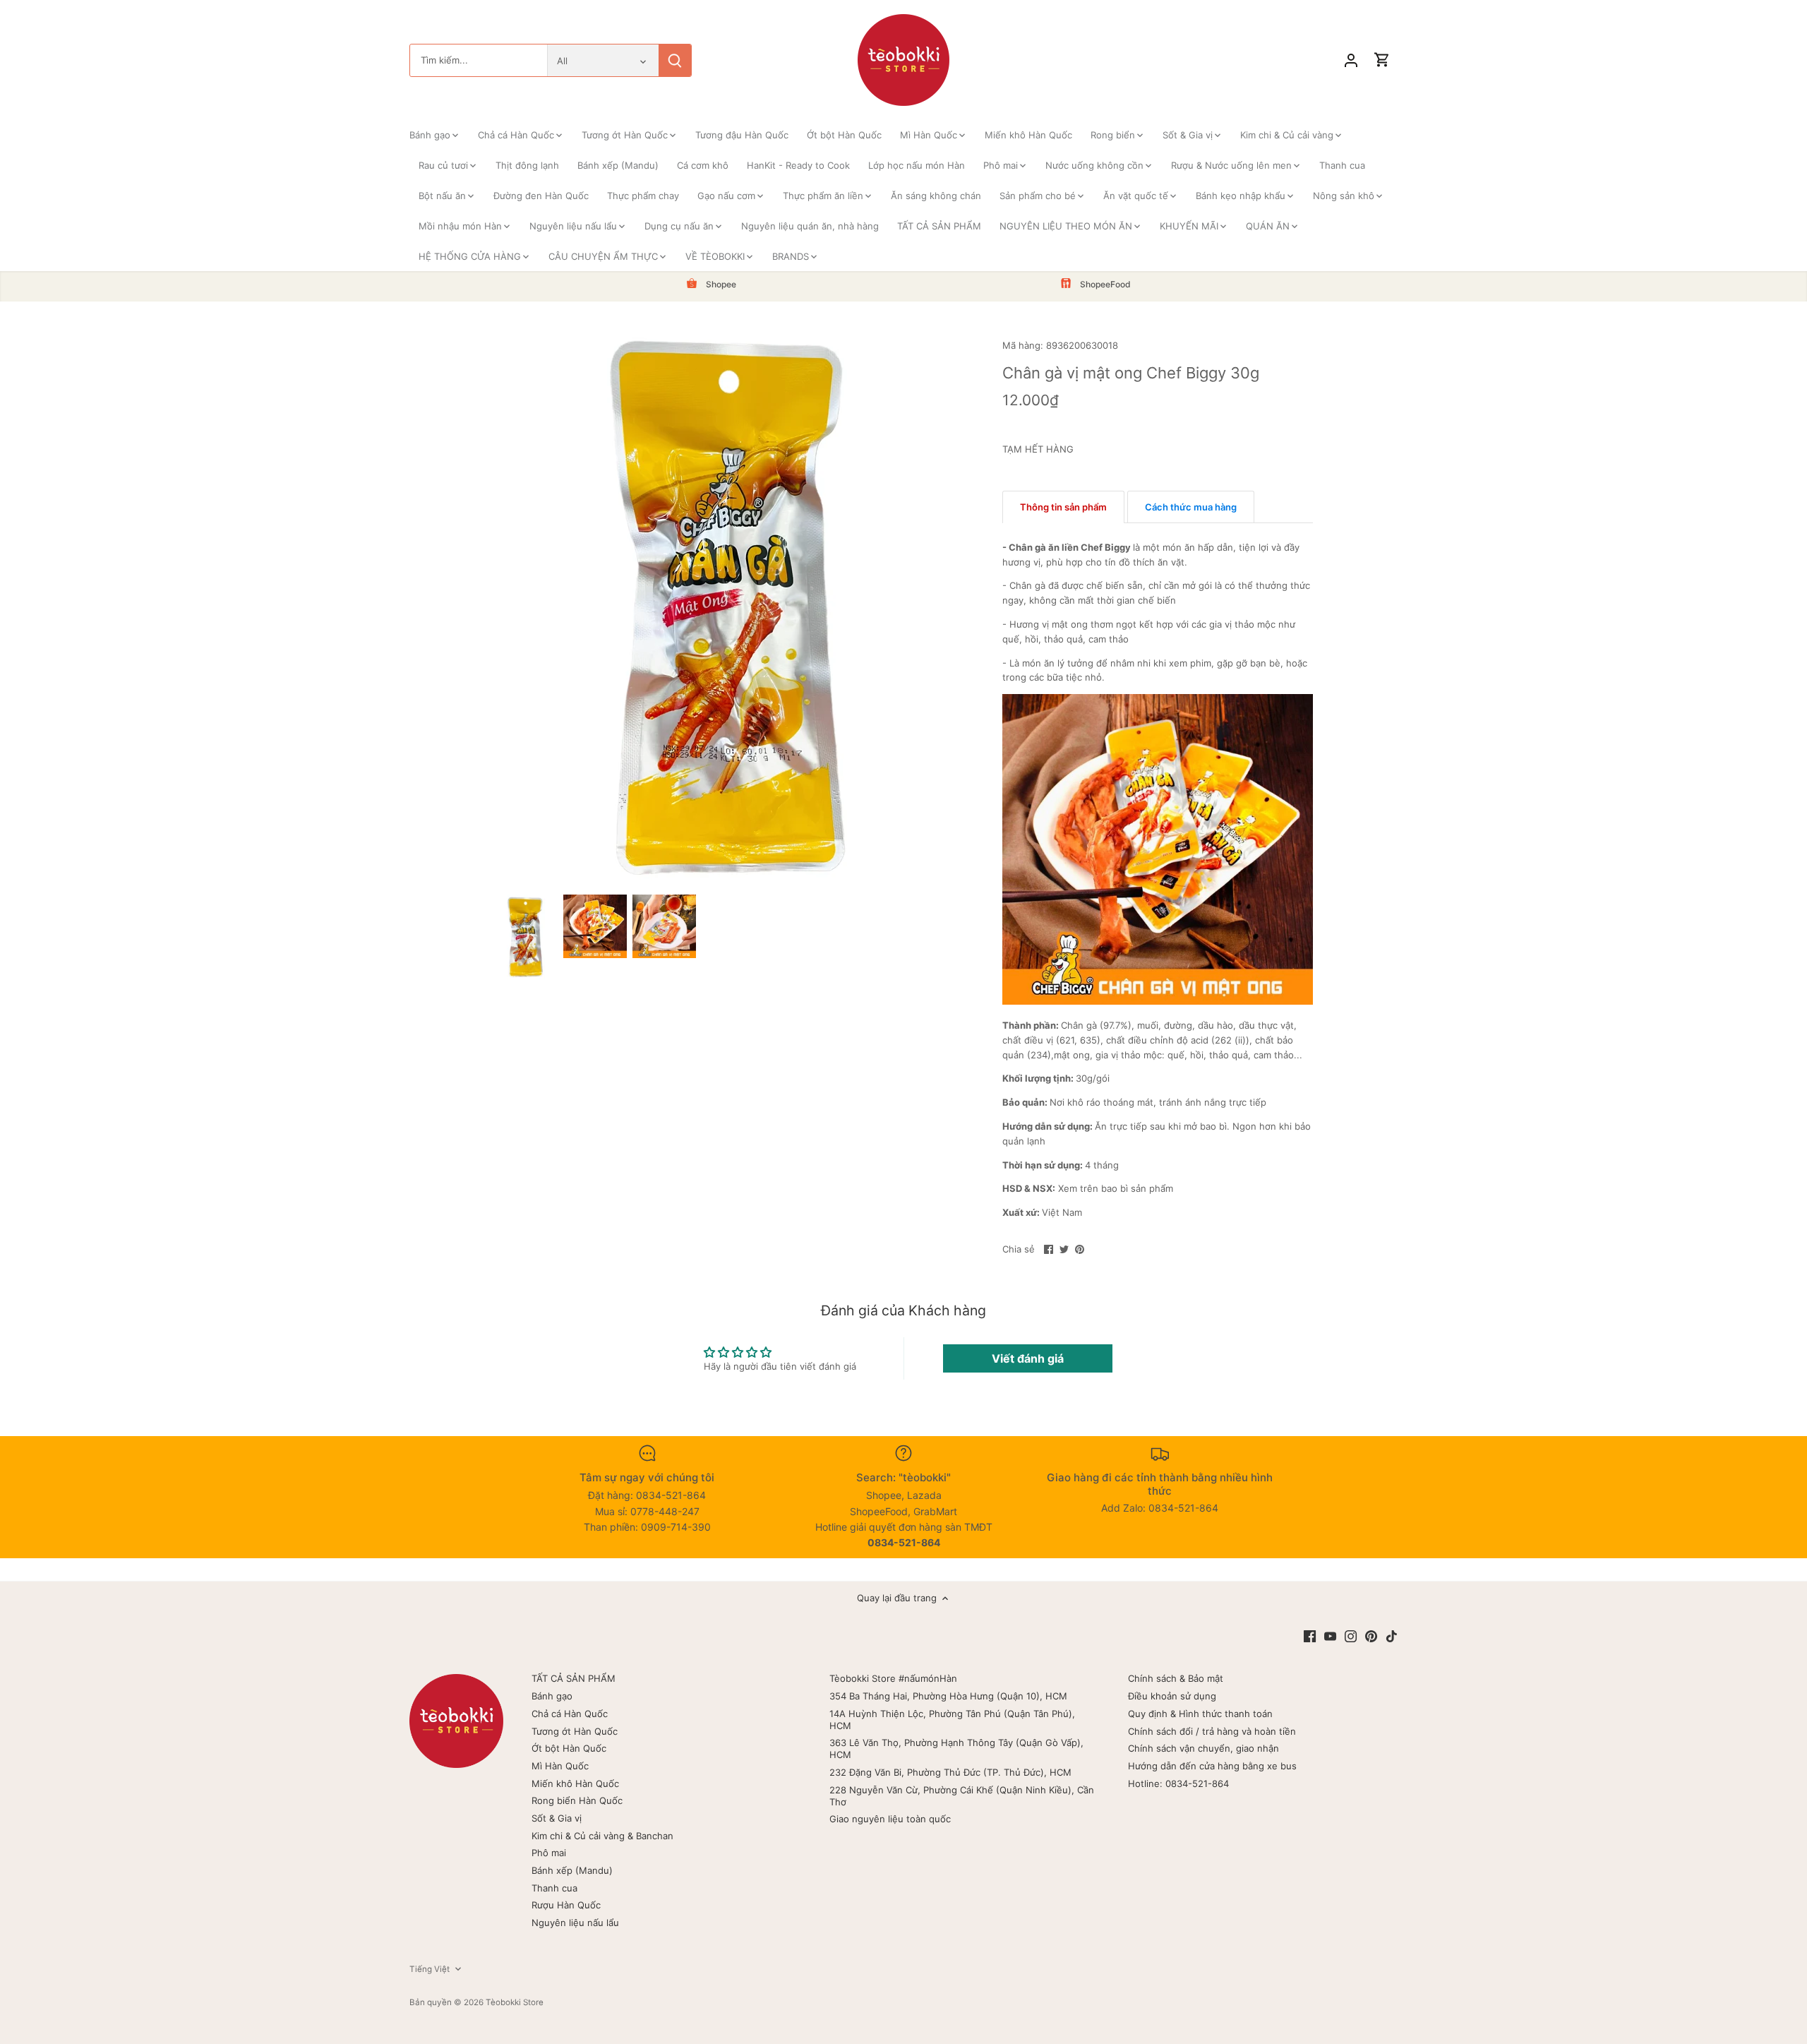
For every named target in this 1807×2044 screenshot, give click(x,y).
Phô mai (549, 1853)
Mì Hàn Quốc (560, 1766)
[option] (526, 937)
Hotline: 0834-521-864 (1178, 1783)
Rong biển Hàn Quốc (577, 1800)
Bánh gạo (552, 1696)
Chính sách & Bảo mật (1176, 1678)
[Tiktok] (1392, 1636)
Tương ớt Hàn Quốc (575, 1731)
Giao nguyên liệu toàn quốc (890, 1819)
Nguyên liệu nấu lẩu (575, 1923)
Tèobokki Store (515, 2002)
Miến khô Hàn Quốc (575, 1783)
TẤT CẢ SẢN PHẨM (574, 1678)
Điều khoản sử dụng (1172, 1696)
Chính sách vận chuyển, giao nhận (1203, 1748)
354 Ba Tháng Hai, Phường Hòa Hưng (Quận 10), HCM (948, 1696)
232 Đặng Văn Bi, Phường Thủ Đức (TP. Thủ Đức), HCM (950, 1772)
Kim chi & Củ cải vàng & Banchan (602, 1836)
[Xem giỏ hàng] (1382, 60)
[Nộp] (675, 60)
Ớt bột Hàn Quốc (569, 1748)
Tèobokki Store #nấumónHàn (893, 1678)
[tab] (1063, 507)
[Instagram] (1351, 1636)
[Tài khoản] (1351, 60)
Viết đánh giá (1028, 1358)
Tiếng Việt (430, 1969)
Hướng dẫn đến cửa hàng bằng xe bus (1212, 1766)
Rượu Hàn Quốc (566, 1905)
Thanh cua (554, 1888)
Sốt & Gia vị (557, 1818)
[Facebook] (1310, 1636)
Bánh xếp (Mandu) (572, 1870)
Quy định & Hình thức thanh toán (1200, 1714)
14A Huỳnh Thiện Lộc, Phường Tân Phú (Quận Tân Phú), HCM (952, 1720)
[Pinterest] (1371, 1636)
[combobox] (479, 60)
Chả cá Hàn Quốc (570, 1714)
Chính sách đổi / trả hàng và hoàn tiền (1212, 1731)
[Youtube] (1330, 1636)
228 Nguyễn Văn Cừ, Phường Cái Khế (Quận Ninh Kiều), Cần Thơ (962, 1796)
